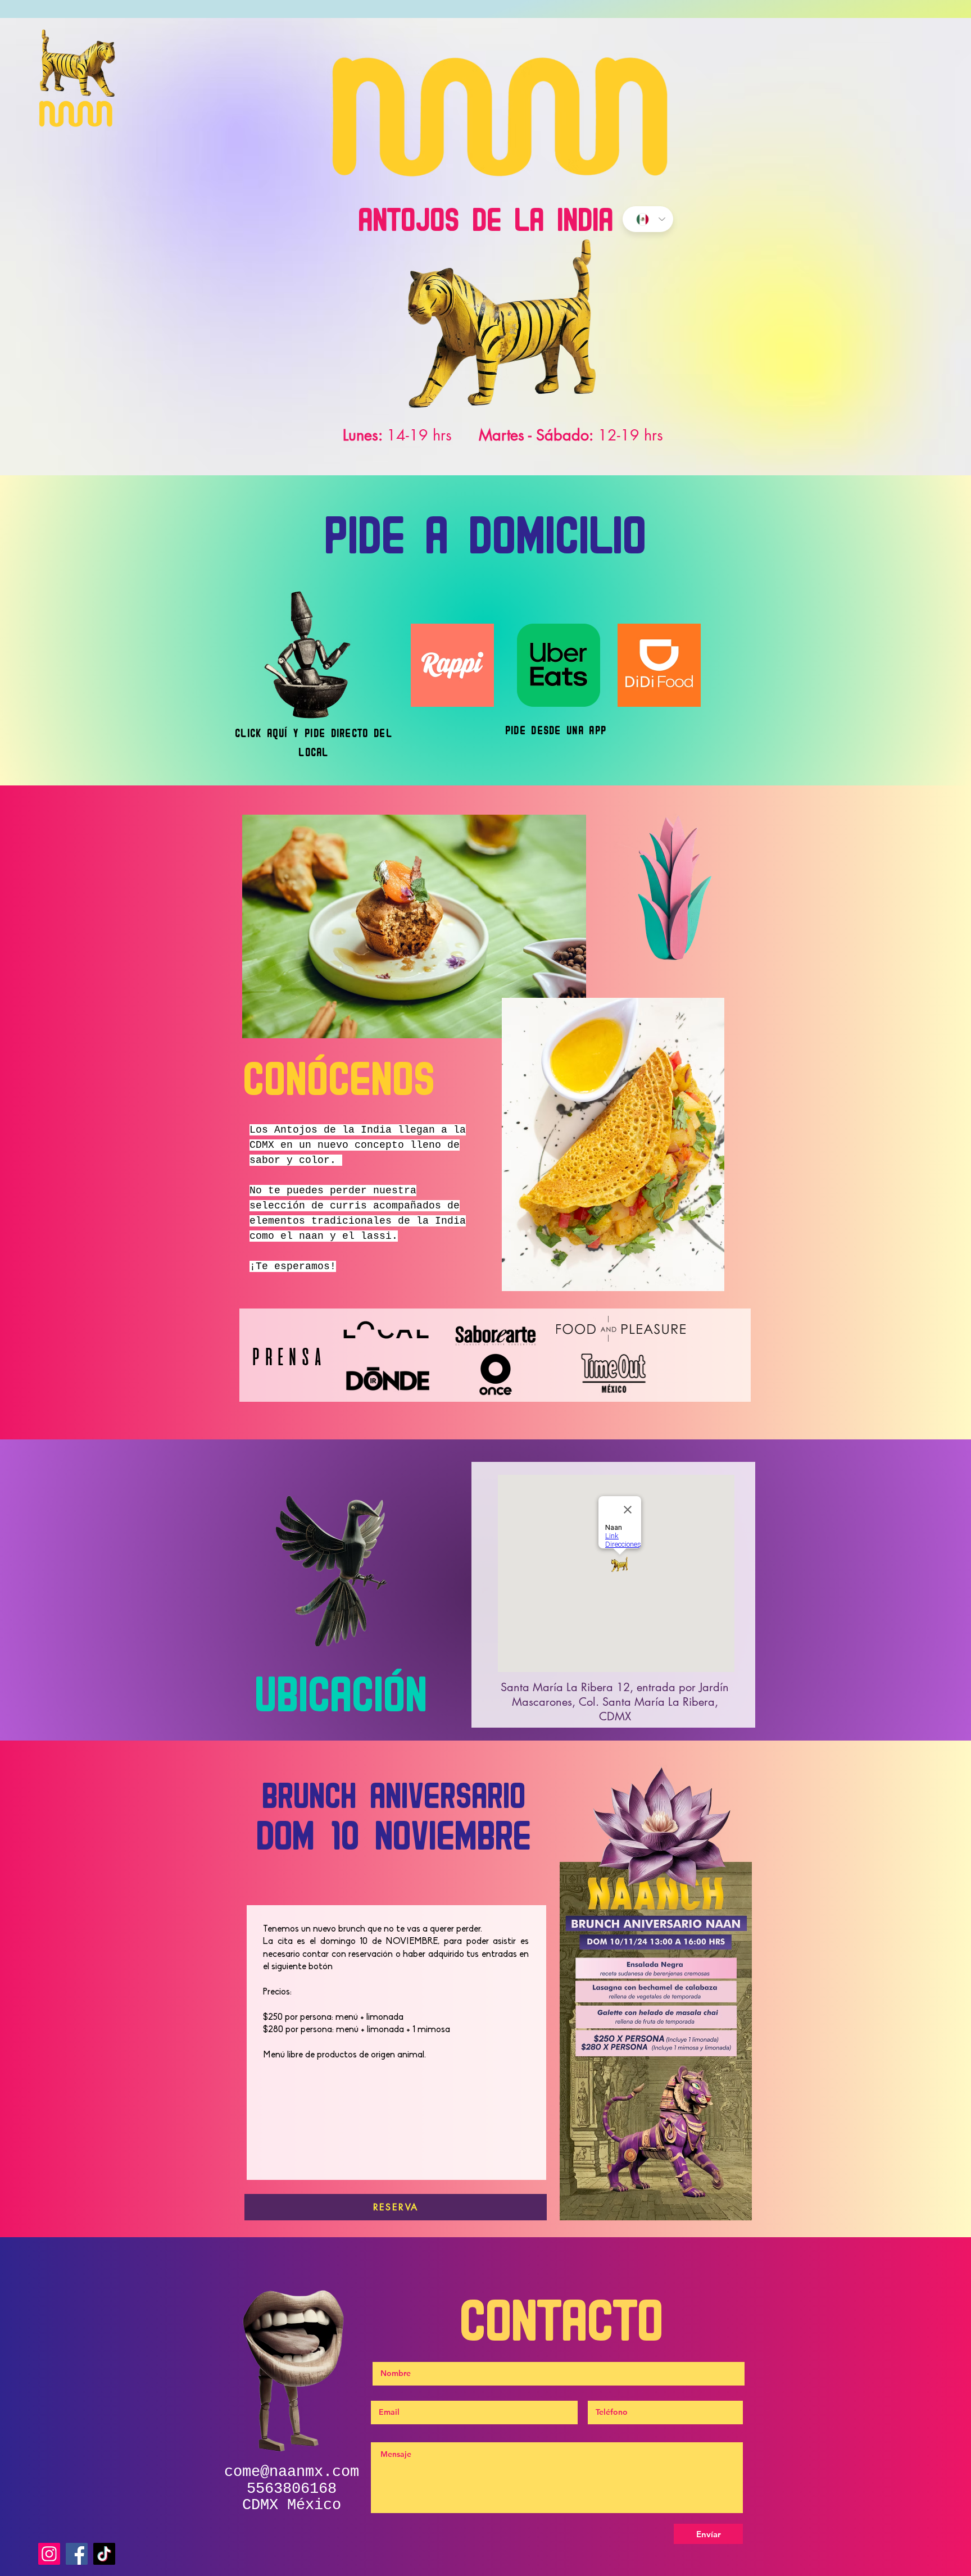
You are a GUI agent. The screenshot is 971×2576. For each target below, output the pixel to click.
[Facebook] (77, 2554)
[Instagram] (49, 2554)
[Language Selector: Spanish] (648, 219)
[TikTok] (104, 2554)
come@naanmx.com (292, 2472)
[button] (414, 926)
